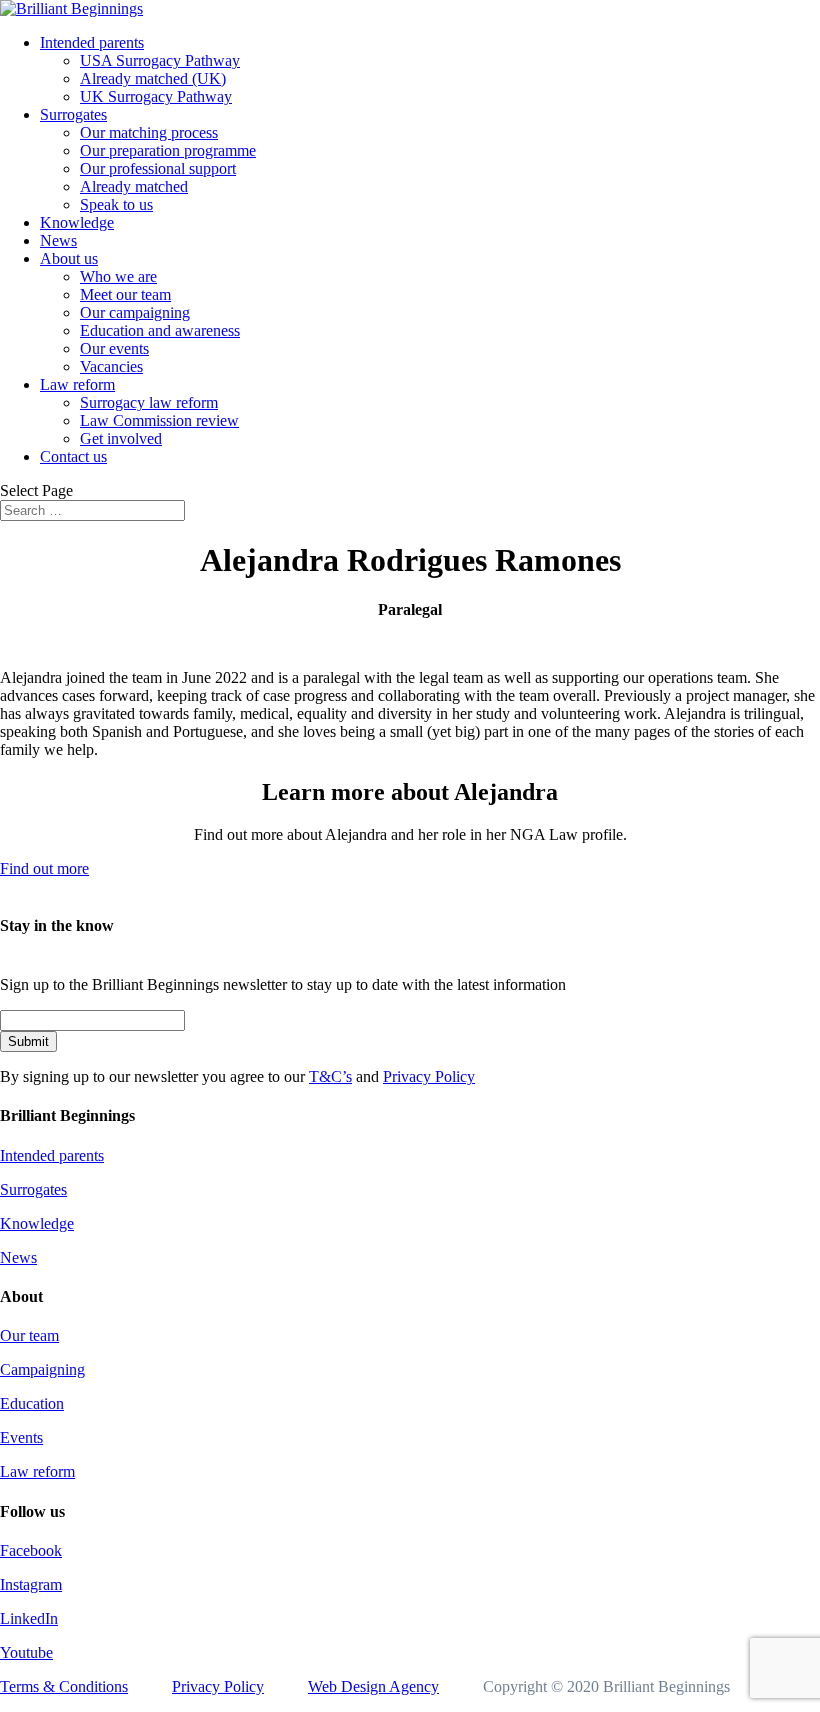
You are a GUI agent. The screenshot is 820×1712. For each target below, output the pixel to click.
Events (21, 1437)
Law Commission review (159, 420)
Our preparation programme (168, 150)
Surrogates (73, 114)
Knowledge (77, 222)
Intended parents (92, 42)
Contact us (73, 456)
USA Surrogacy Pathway (160, 60)
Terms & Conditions (64, 1686)
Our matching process (149, 132)
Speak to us (116, 204)
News (58, 240)
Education (32, 1403)
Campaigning (42, 1369)
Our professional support (158, 168)
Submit (28, 1041)
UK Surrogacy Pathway (156, 96)
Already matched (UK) (153, 78)
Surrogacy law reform (149, 402)
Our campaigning (135, 312)
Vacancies (111, 366)
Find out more (44, 868)
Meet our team (125, 294)
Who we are (118, 276)
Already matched (134, 186)
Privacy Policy (429, 1076)
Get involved (121, 438)
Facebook (31, 1550)
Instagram (31, 1584)
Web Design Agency (373, 1686)
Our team (29, 1335)
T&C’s (330, 1076)
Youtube (26, 1652)
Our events (114, 348)
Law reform (77, 384)
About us (69, 258)
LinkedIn (29, 1618)
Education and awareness (160, 330)
